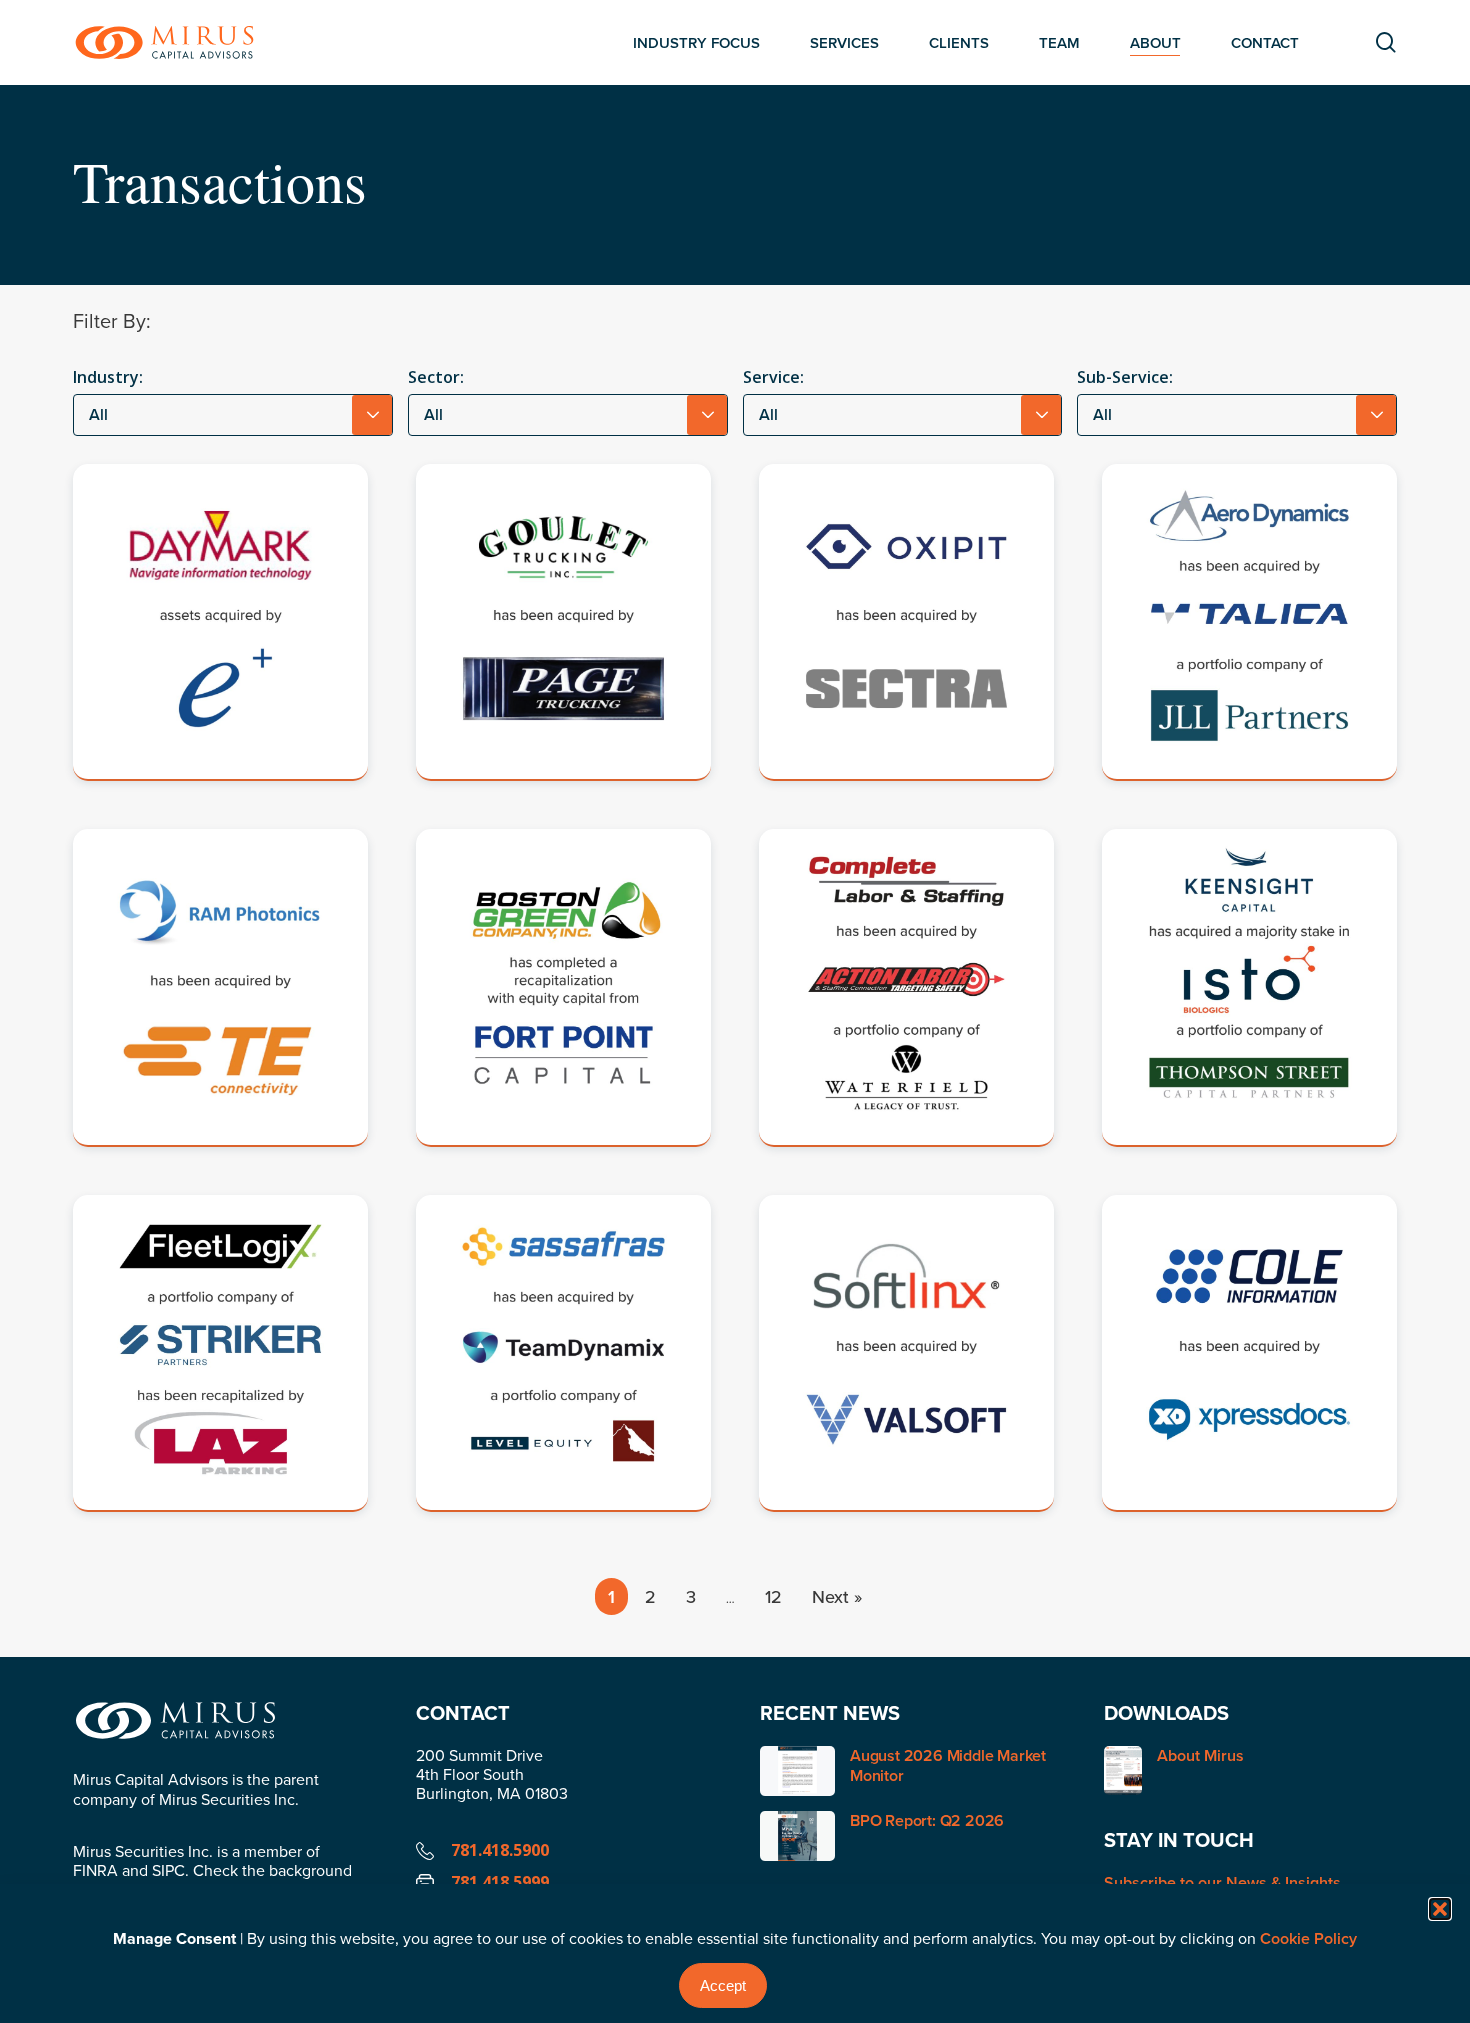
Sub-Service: (1125, 377)
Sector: (436, 377)
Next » (837, 1596)
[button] (1440, 1909)
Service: (773, 377)
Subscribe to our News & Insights (1222, 1882)
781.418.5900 (500, 1850)
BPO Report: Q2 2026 (927, 1820)
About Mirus (1200, 1756)
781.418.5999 (500, 1882)
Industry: (108, 377)
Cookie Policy (1308, 1938)
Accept (723, 1985)
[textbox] (233, 415)
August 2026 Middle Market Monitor (948, 1765)
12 (773, 1596)
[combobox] (233, 415)
